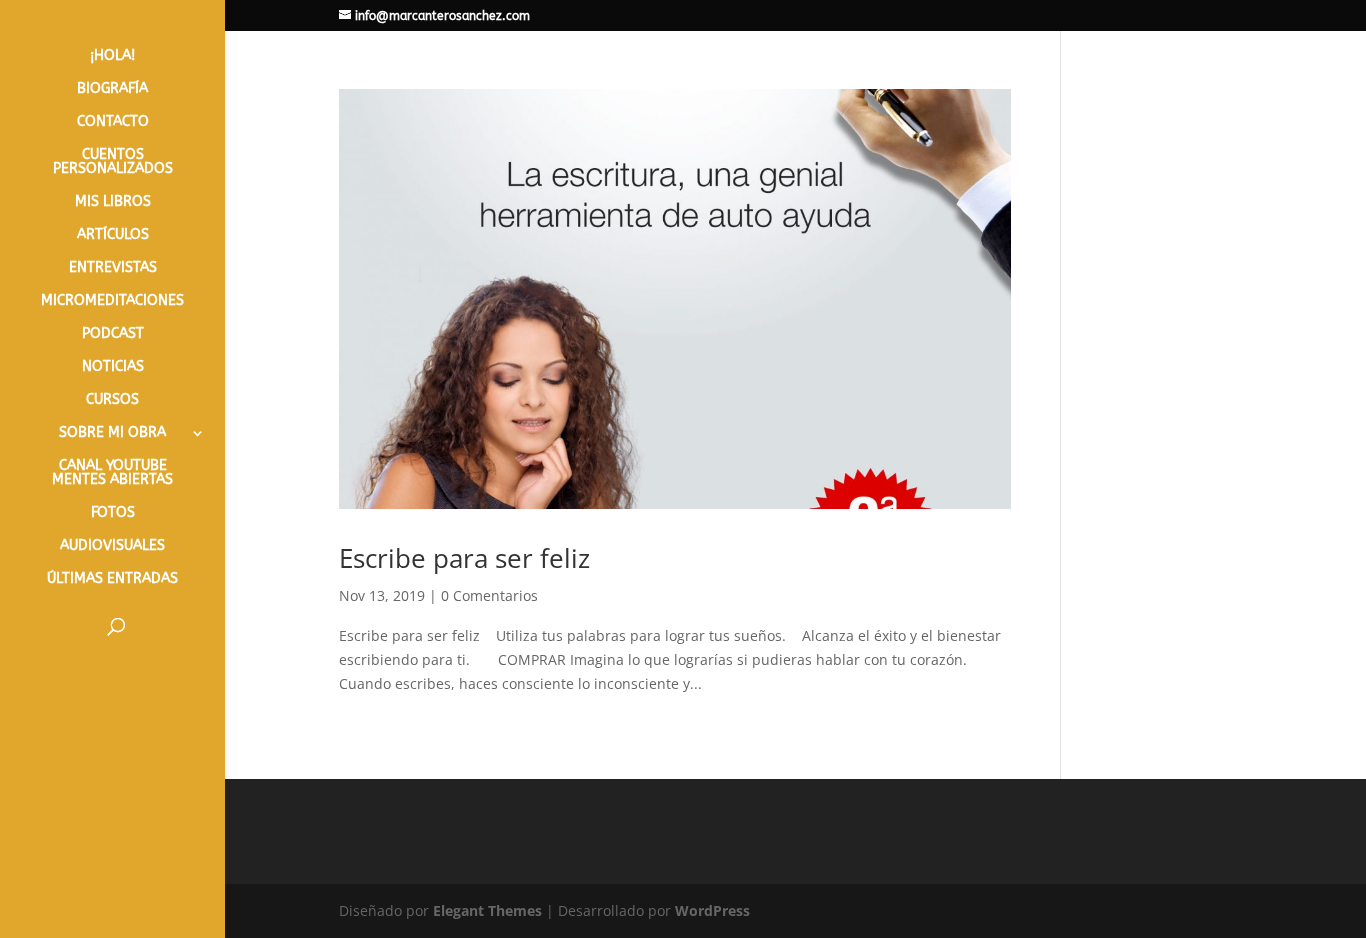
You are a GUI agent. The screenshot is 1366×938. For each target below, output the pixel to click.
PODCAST (113, 334)
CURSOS (112, 400)
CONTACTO (113, 122)
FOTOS (113, 513)
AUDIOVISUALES (112, 546)
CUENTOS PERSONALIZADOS (113, 162)
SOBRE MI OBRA (112, 433)
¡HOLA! (112, 56)
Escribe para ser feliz (464, 558)
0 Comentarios (489, 595)
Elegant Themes (487, 910)
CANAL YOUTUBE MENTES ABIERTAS (112, 473)
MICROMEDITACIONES (112, 301)
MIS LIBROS (113, 202)
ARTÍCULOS (113, 235)
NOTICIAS (113, 367)
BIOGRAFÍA (112, 89)
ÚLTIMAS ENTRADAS (112, 579)
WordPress (712, 910)
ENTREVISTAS (113, 268)
